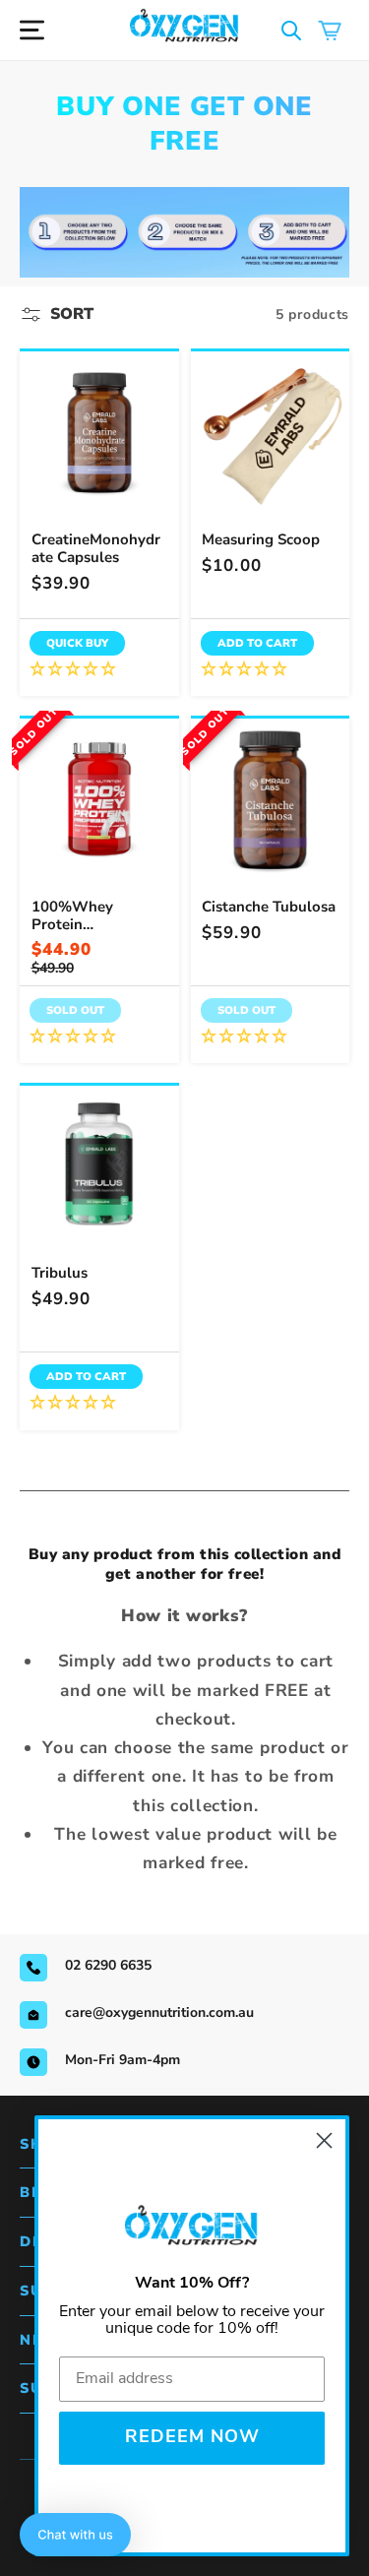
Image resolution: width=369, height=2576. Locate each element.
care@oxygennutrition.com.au (159, 2012)
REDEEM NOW (192, 2438)
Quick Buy (77, 643)
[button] (292, 30)
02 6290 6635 (108, 1965)
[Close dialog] (324, 2140)
